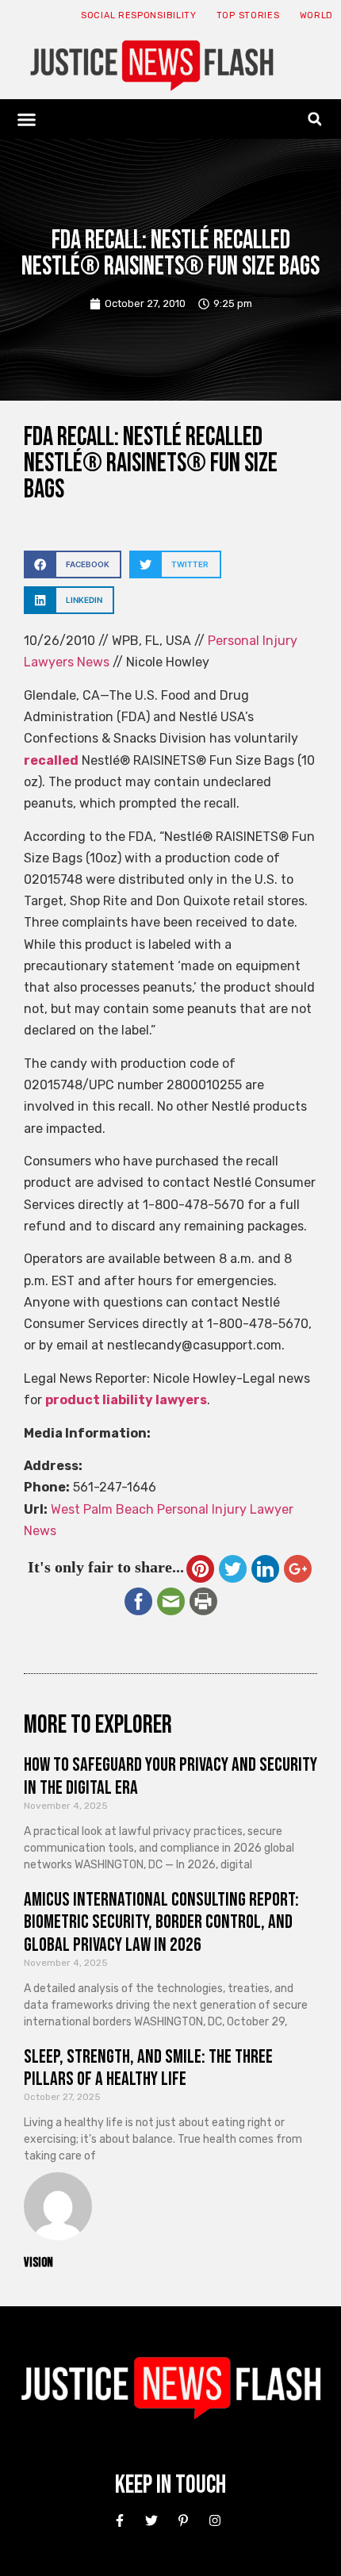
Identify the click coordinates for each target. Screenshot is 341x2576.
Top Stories (248, 15)
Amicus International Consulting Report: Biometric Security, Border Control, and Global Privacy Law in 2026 (161, 1923)
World (317, 15)
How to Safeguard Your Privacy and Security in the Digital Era (170, 1776)
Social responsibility (139, 15)
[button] (27, 119)
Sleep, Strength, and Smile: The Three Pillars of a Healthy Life (148, 2068)
